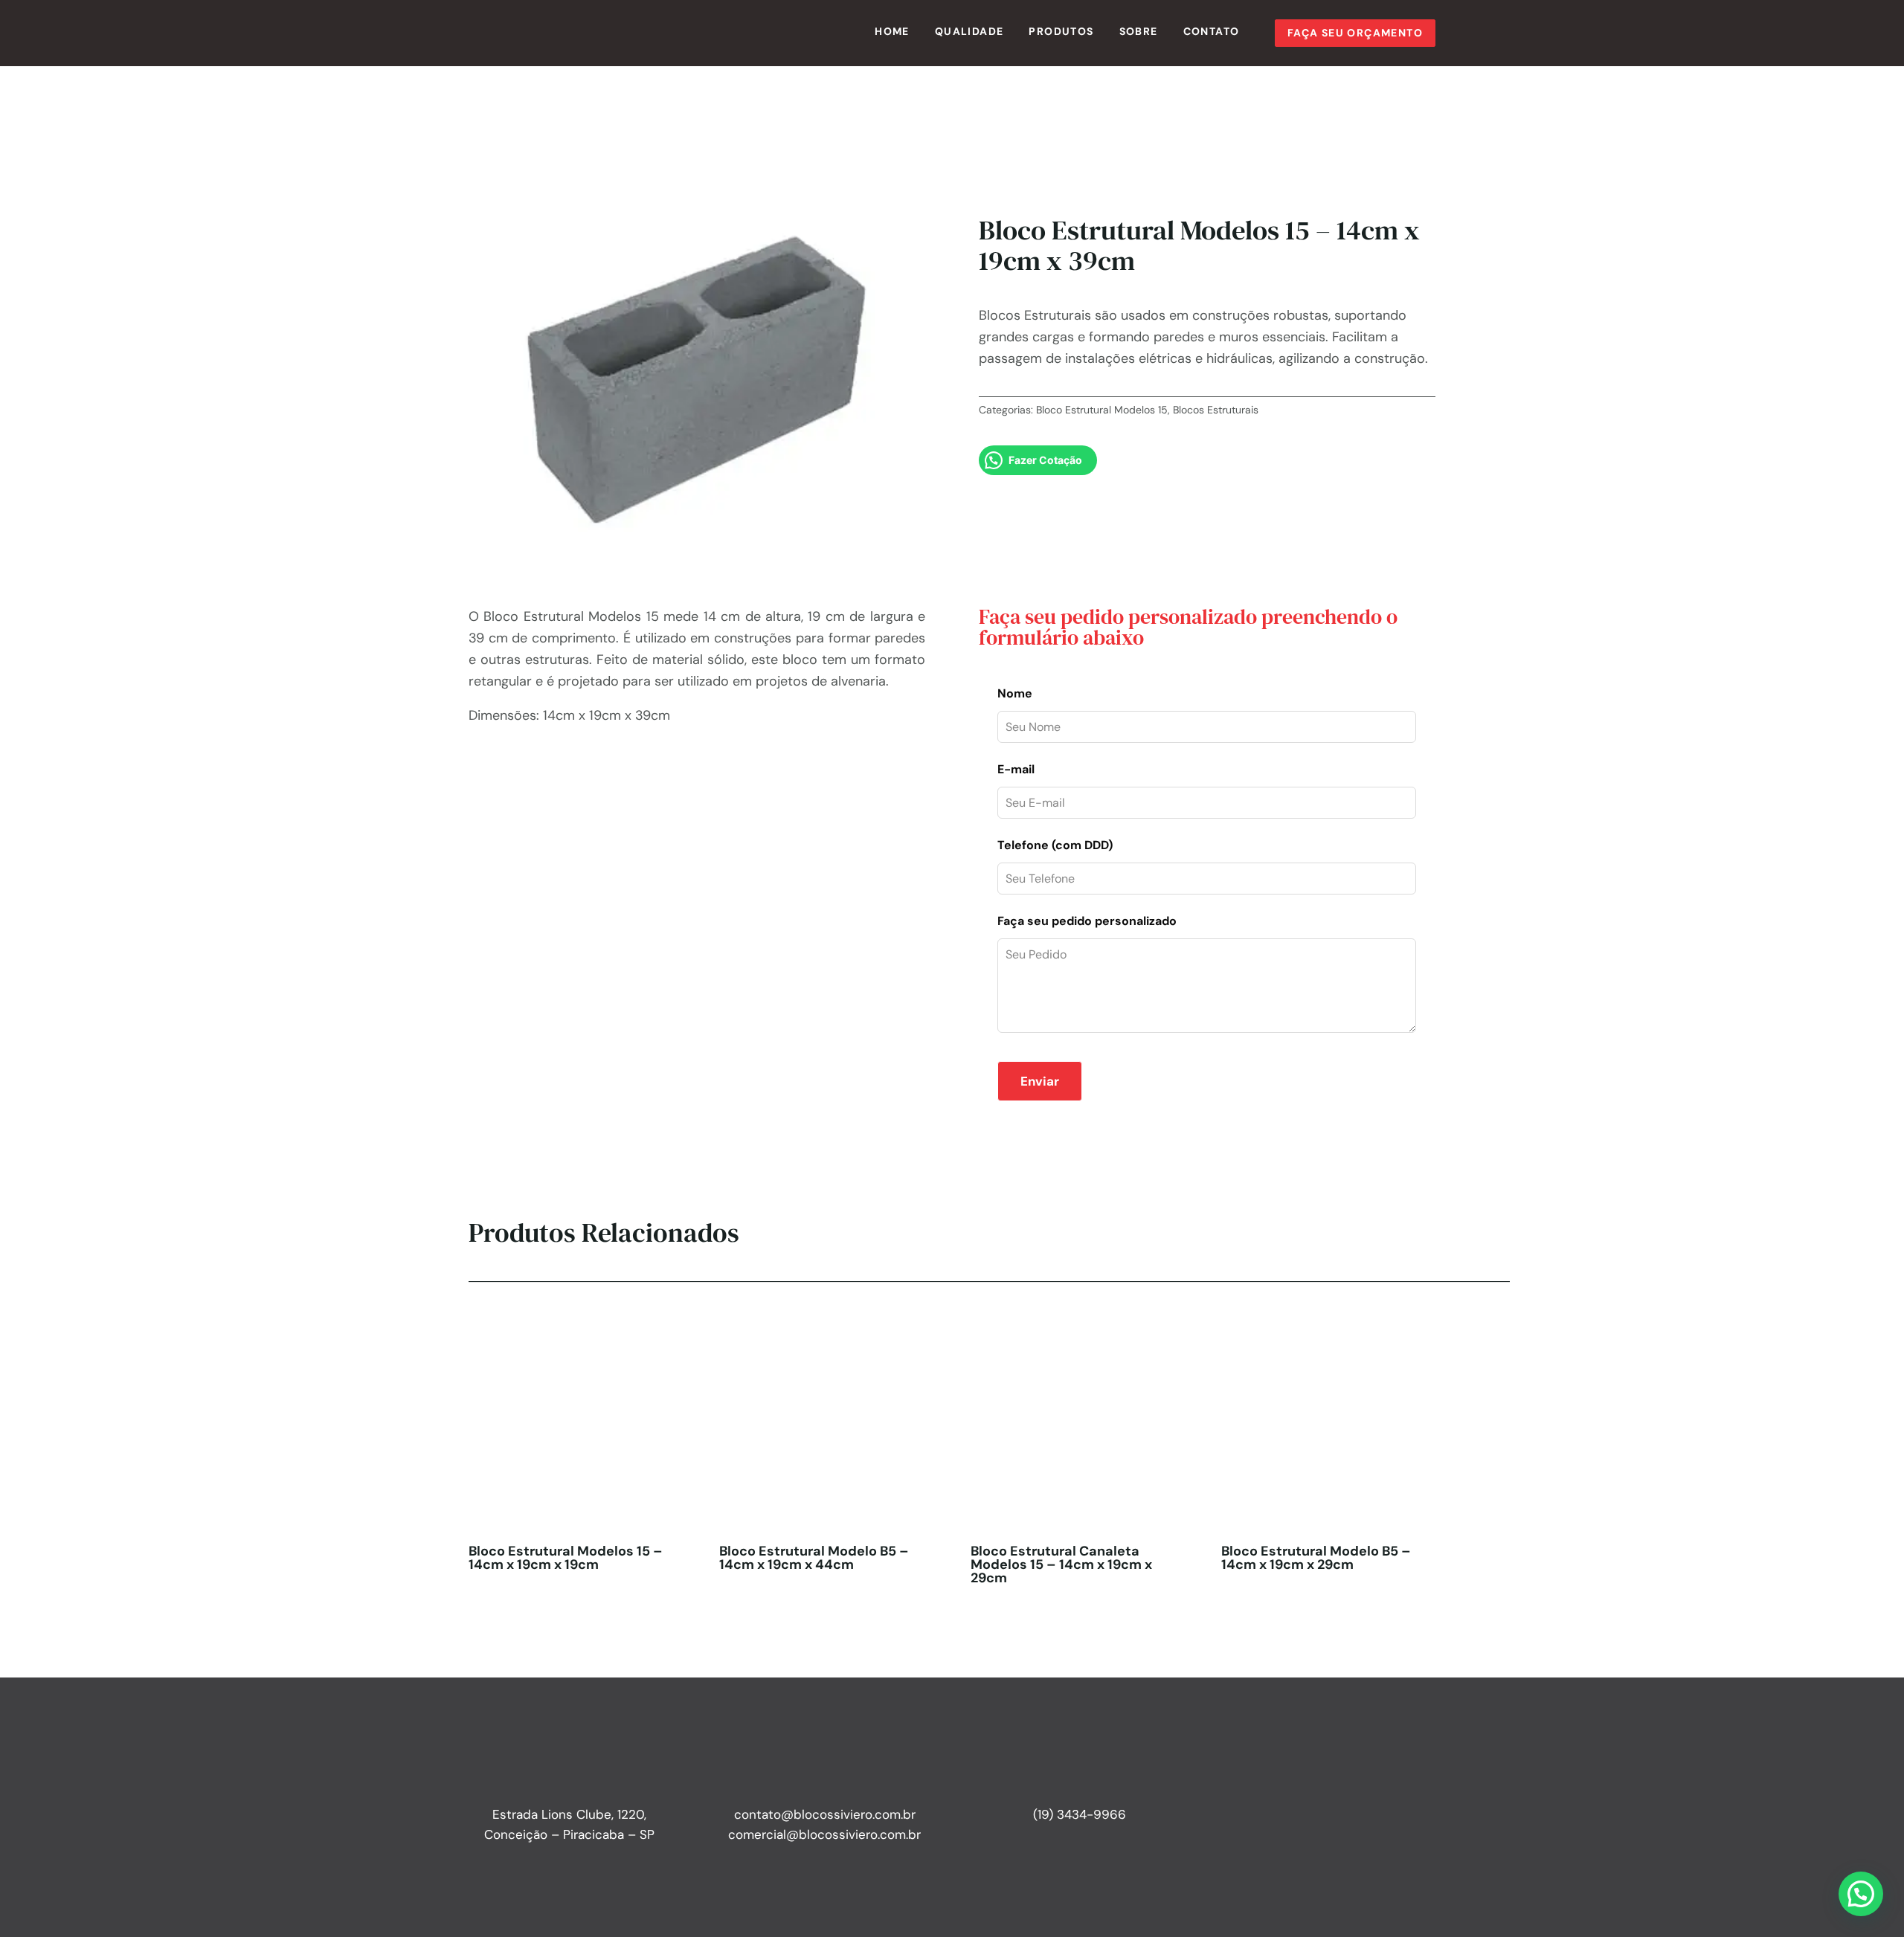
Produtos (1061, 31)
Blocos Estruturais (1216, 410)
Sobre (1139, 31)
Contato (1212, 31)
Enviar (1040, 1081)
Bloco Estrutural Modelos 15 (1102, 410)
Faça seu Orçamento (1355, 33)
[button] (1861, 1894)
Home (892, 31)
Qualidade (969, 31)
